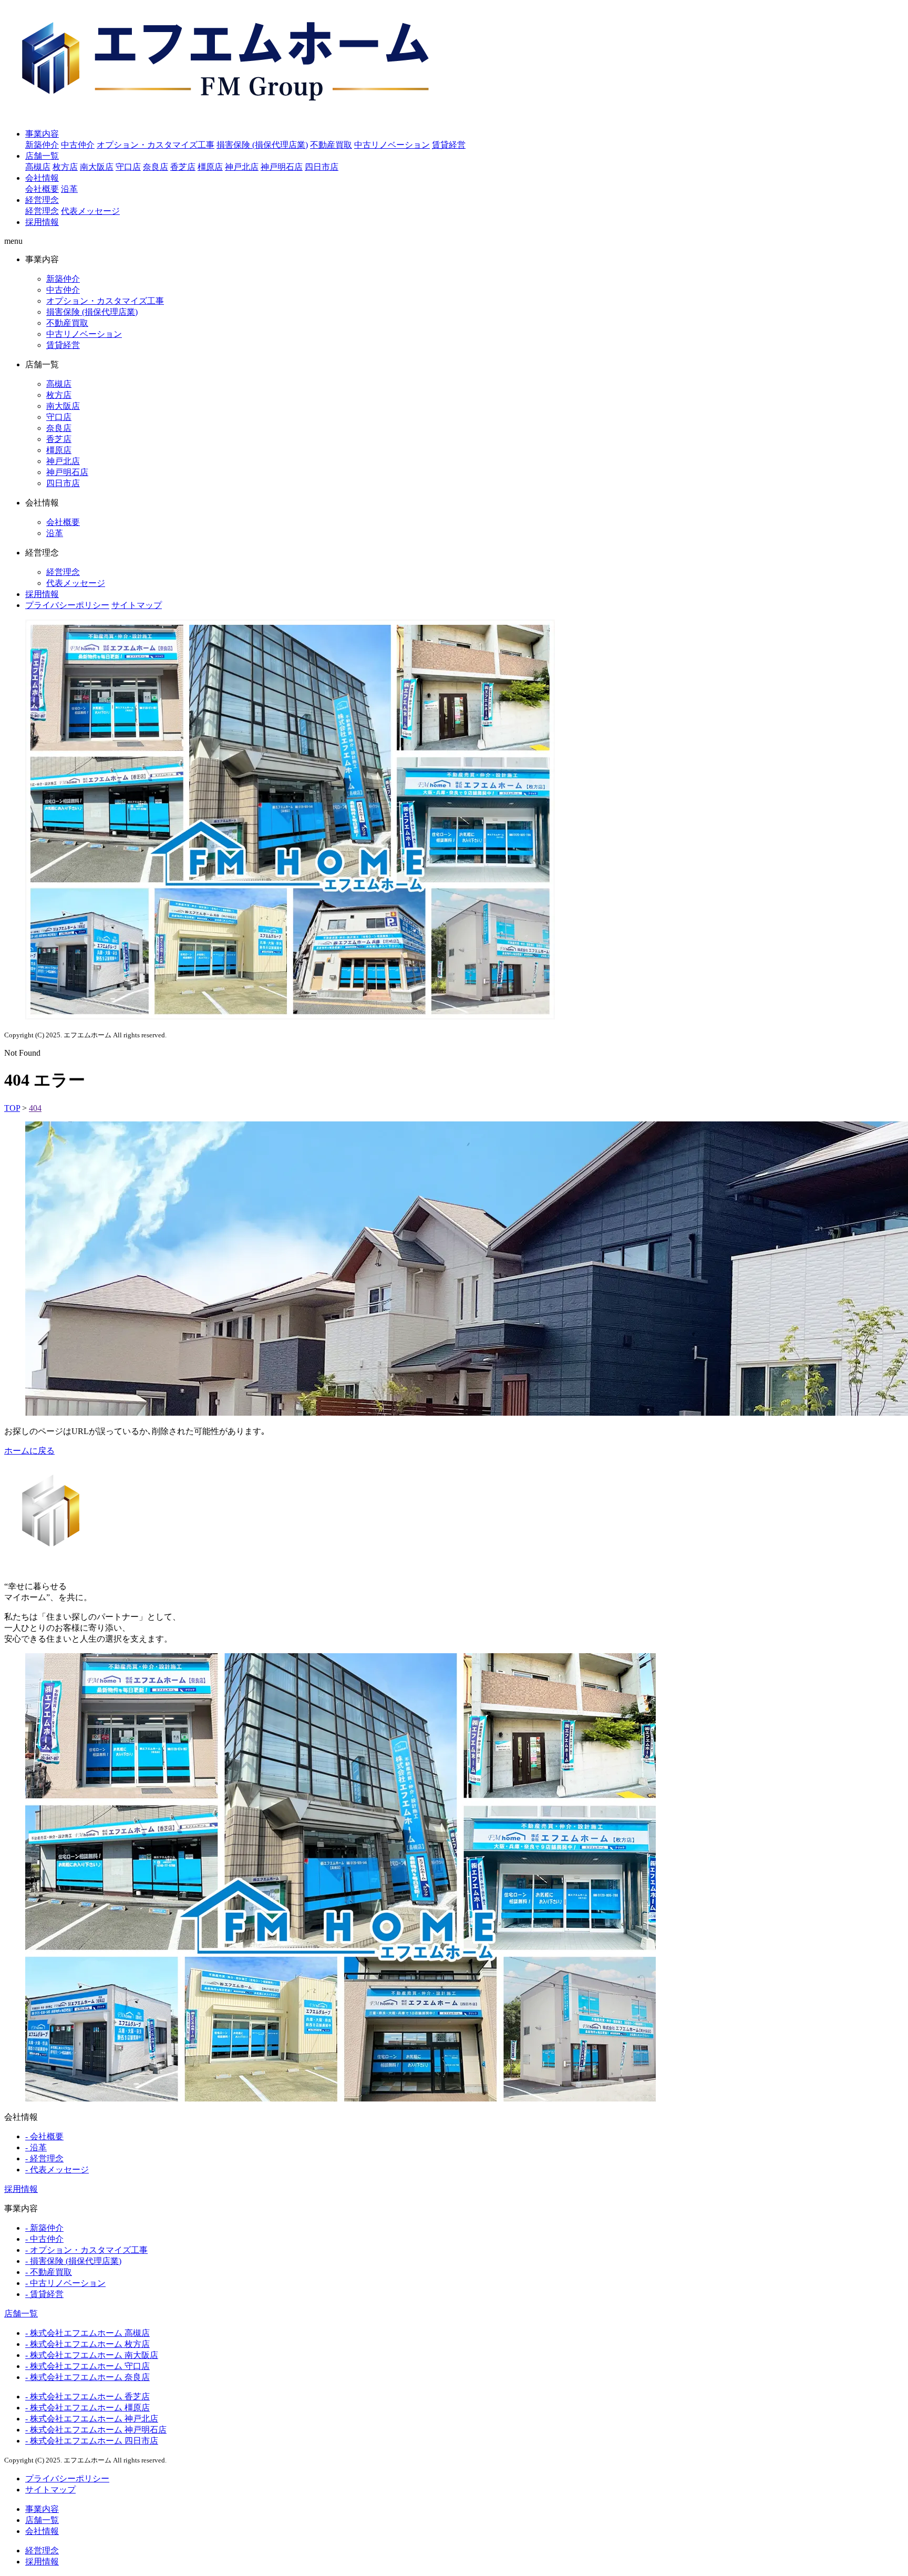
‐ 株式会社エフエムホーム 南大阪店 (92, 2355)
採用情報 (42, 222)
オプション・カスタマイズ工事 (156, 145)
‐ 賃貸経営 (44, 2294)
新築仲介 (42, 145)
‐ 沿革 (36, 2147)
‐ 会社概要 (44, 2136)
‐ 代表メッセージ (57, 2170)
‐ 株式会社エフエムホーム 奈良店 (87, 2377)
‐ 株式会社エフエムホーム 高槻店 (87, 2333)
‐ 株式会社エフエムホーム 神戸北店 (92, 2419)
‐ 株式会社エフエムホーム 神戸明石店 (96, 2430)
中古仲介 (78, 145)
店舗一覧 (42, 156)
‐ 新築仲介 (44, 2228)
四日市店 (322, 167)
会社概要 (42, 189)
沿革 (69, 189)
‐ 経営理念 (44, 2158)
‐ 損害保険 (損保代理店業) (73, 2261)
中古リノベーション (392, 145)
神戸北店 (242, 167)
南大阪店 (97, 167)
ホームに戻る (29, 1451)
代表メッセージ (90, 211)
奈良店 (156, 167)
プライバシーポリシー (67, 605)
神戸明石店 (282, 167)
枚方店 (65, 167)
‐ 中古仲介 (44, 2239)
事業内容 (42, 134)
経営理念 (42, 200)
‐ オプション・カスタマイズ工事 (86, 2250)
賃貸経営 (449, 145)
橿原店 (210, 167)
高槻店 (38, 167)
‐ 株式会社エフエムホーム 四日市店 (92, 2441)
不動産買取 (331, 145)
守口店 (128, 167)
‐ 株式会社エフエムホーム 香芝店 (87, 2397)
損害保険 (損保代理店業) (262, 145)
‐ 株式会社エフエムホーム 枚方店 (87, 2344)
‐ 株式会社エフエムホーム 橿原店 (87, 2408)
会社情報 (42, 178)
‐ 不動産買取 (49, 2272)
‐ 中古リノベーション (65, 2283)
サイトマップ (137, 605)
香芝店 (183, 167)
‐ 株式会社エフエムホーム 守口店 (87, 2366)
